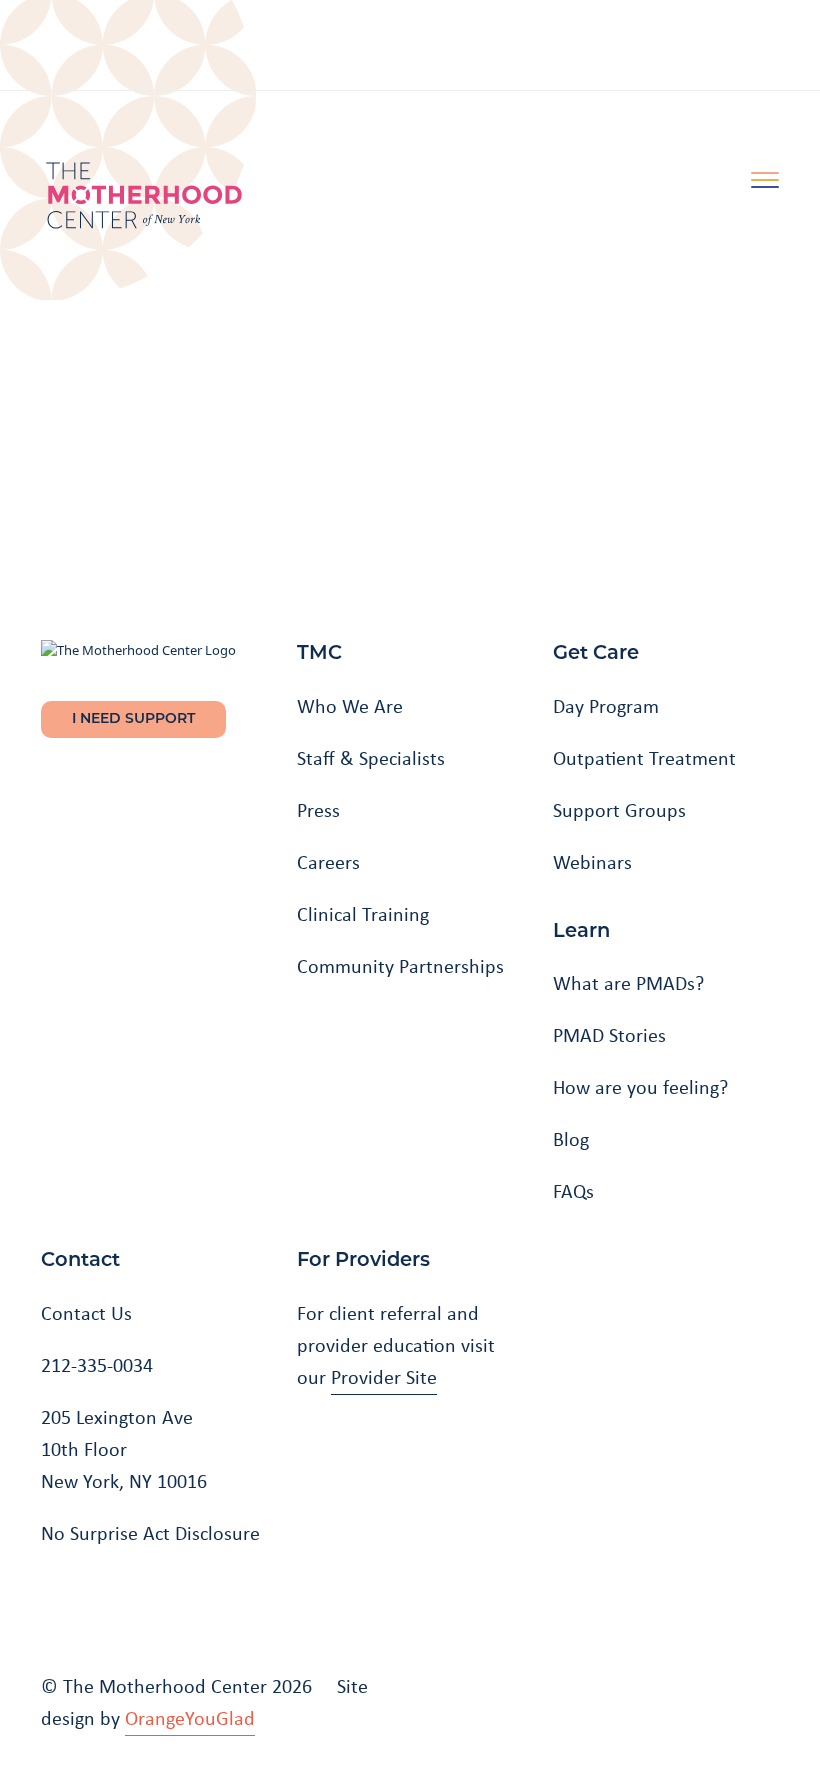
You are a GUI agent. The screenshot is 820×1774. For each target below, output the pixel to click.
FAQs (573, 1191)
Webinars (592, 862)
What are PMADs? (628, 983)
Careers (328, 862)
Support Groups (619, 810)
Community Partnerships (400, 966)
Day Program (606, 706)
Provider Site (384, 1377)
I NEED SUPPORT (133, 719)
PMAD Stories (609, 1035)
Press (318, 810)
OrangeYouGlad (190, 1718)
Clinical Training (363, 914)
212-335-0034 (97, 1365)
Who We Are (350, 706)
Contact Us (86, 1313)
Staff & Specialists (371, 758)
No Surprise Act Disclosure (150, 1533)
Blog (571, 1139)
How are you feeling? (640, 1087)
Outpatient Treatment (644, 758)
